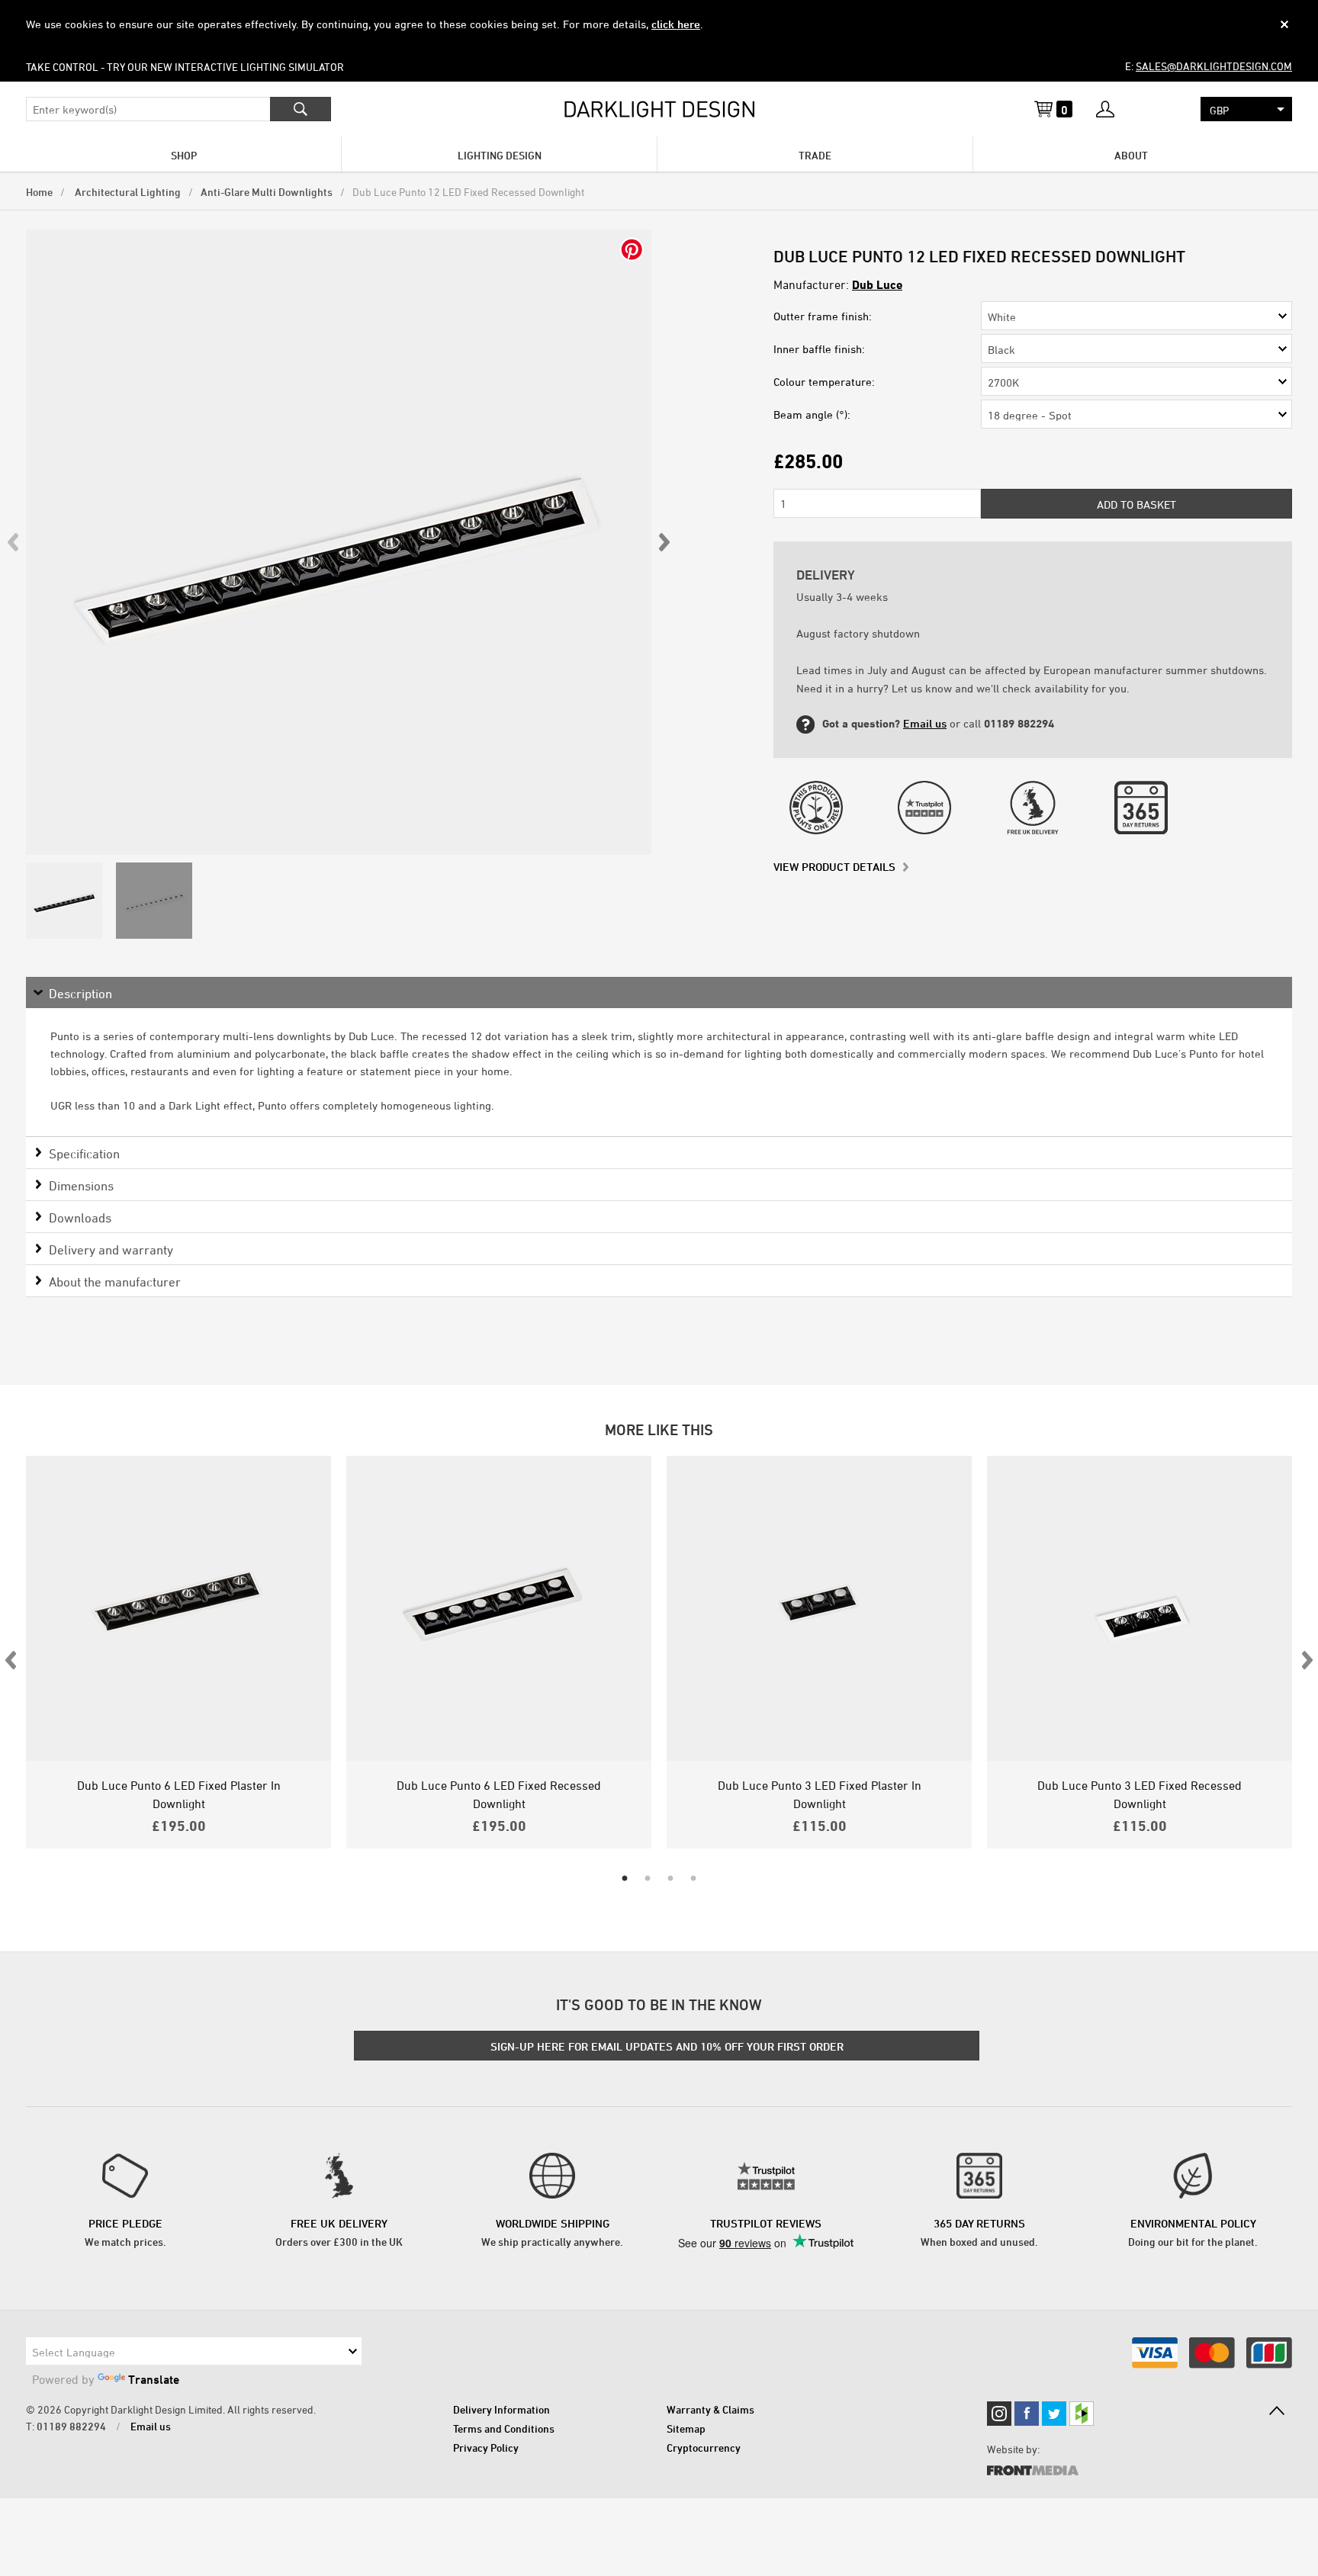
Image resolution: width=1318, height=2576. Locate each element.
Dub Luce (877, 284)
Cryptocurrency (704, 2448)
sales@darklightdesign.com (1214, 66)
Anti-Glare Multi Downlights (267, 192)
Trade (815, 155)
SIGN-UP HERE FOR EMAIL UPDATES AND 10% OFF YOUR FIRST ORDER (667, 2046)
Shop (184, 155)
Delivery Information (501, 2409)
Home (39, 192)
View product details (834, 867)
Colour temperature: (824, 382)
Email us (925, 723)
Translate (154, 2379)
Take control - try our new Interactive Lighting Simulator (185, 67)
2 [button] (648, 1879)
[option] (339, 542)
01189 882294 (71, 2426)
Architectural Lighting (127, 192)
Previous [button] (14, 542)
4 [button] (693, 1879)
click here (676, 24)
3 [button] (670, 1879)
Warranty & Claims (710, 2409)
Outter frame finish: (823, 316)
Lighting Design (500, 155)
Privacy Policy (486, 2448)
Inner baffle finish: (819, 349)
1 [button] (625, 1879)
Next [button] (664, 542)
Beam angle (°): (812, 414)
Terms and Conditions (504, 2428)
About (1131, 155)
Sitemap (686, 2428)
